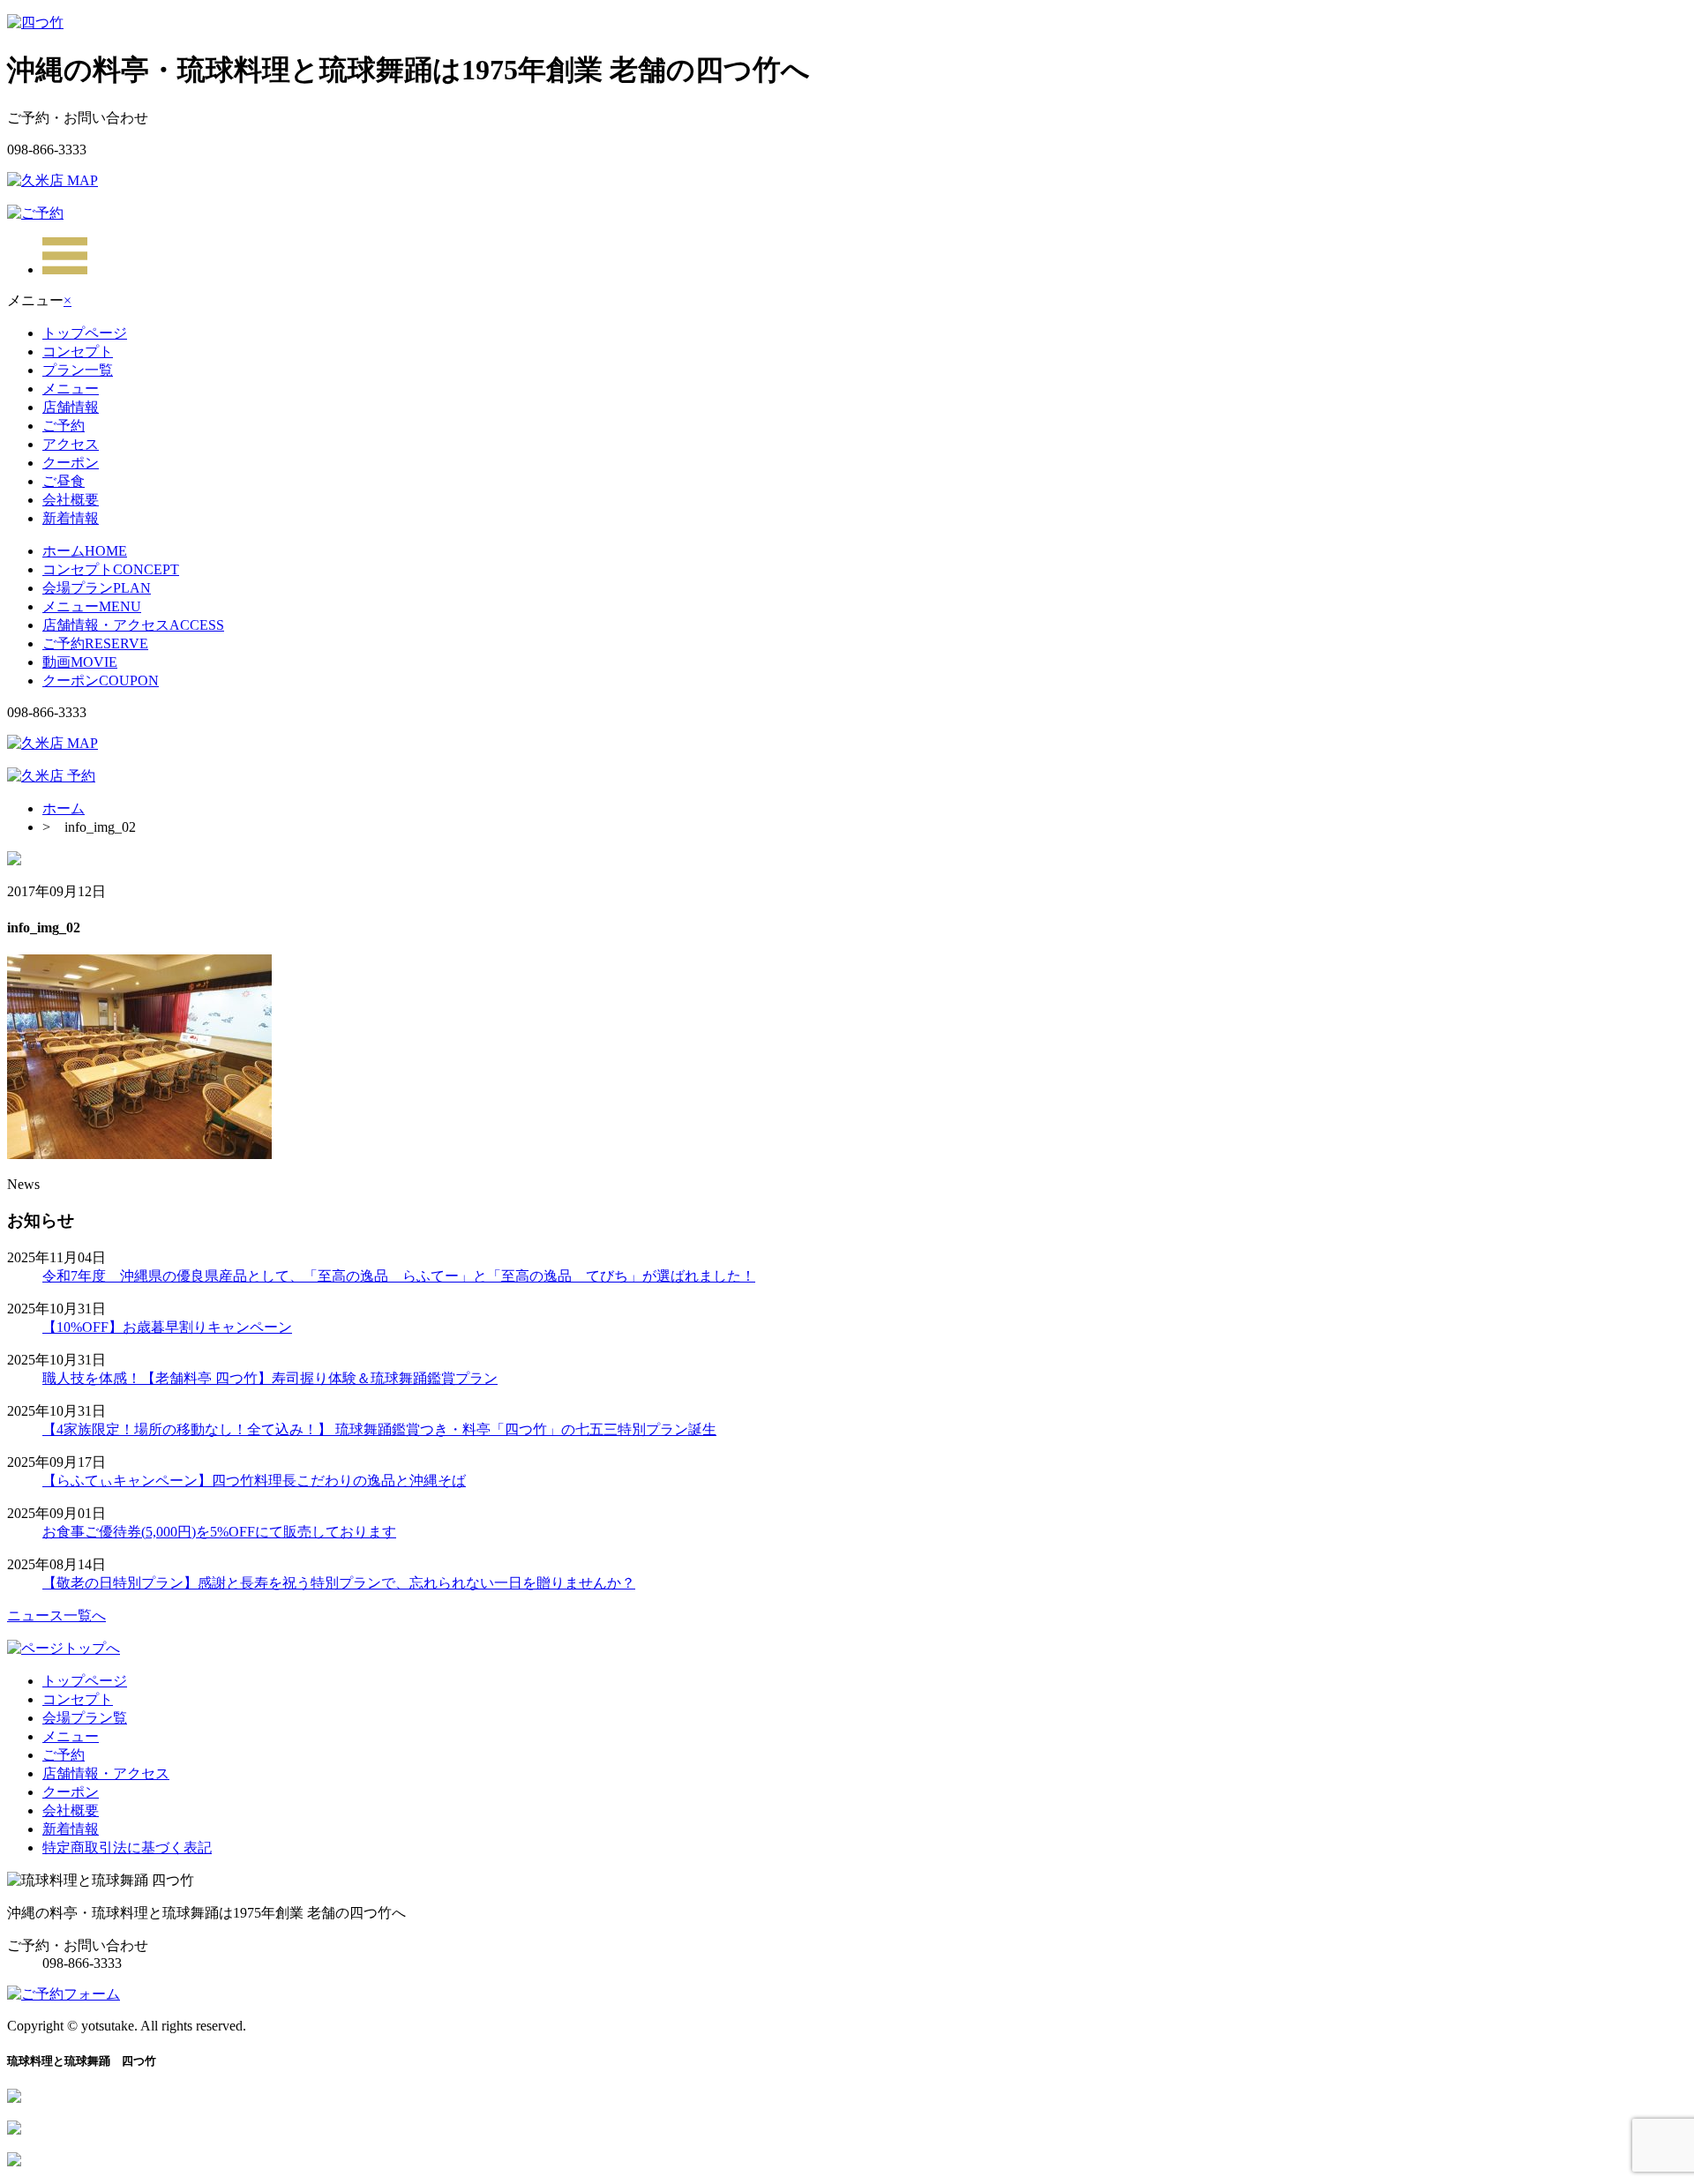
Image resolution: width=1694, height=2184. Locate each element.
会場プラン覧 (85, 1718)
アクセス (71, 444)
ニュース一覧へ (56, 1616)
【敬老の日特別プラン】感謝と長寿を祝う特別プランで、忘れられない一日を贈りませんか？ (339, 1583)
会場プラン (97, 588)
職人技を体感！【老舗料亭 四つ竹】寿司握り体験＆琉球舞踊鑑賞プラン (270, 1378)
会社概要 (71, 500)
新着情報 (71, 518)
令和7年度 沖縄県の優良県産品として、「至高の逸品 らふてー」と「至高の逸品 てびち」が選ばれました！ (399, 1276)
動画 (80, 662)
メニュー (71, 389)
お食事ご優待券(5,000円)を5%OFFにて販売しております (219, 1532)
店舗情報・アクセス (133, 625)
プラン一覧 (78, 370)
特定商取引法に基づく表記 (127, 1847)
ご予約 (64, 426)
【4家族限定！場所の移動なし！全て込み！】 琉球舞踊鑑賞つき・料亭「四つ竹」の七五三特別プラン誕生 (379, 1429)
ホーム (85, 551)
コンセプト (78, 352)
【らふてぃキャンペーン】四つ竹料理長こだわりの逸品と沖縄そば (254, 1481)
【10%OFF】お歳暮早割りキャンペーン (167, 1327)
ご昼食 (64, 481)
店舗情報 (71, 407)
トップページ (85, 333)
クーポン (71, 463)
